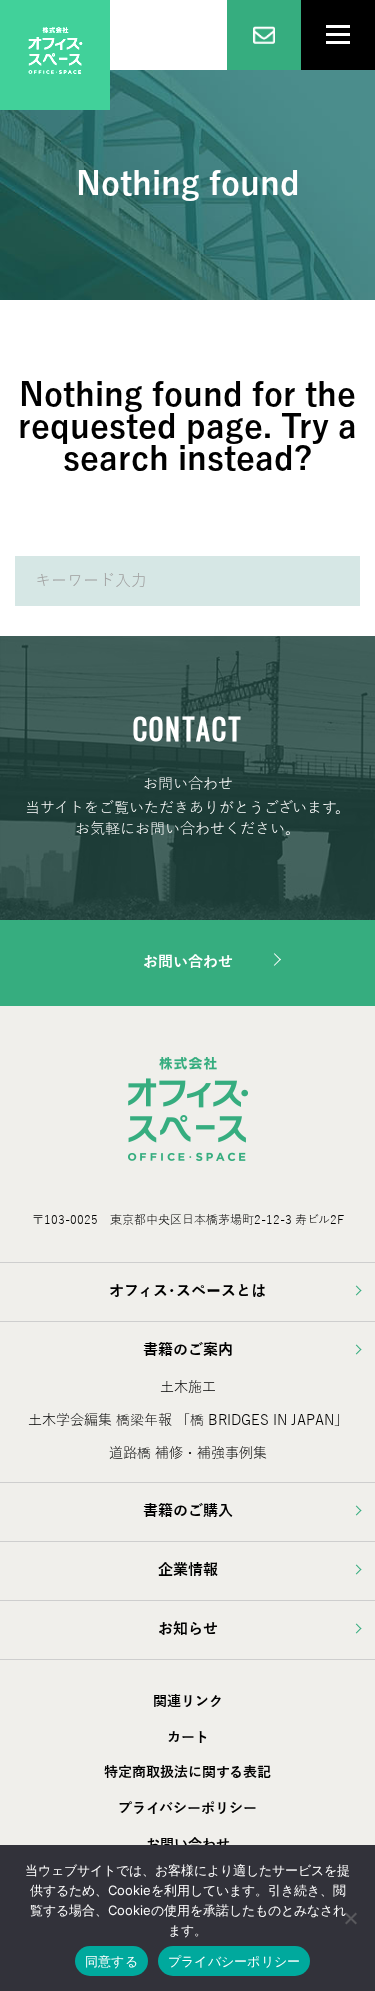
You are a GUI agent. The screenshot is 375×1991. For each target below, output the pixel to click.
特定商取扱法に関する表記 (187, 1772)
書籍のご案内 (188, 1350)
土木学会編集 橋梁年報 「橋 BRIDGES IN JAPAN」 (188, 1420)
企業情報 (188, 1570)
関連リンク (188, 1701)
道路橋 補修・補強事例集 (188, 1453)
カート (188, 1737)
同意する (111, 1961)
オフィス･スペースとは (187, 1291)
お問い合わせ (188, 962)
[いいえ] (350, 1918)
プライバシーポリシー (187, 1808)
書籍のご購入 (188, 1511)
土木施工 (188, 1387)
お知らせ (188, 1629)
